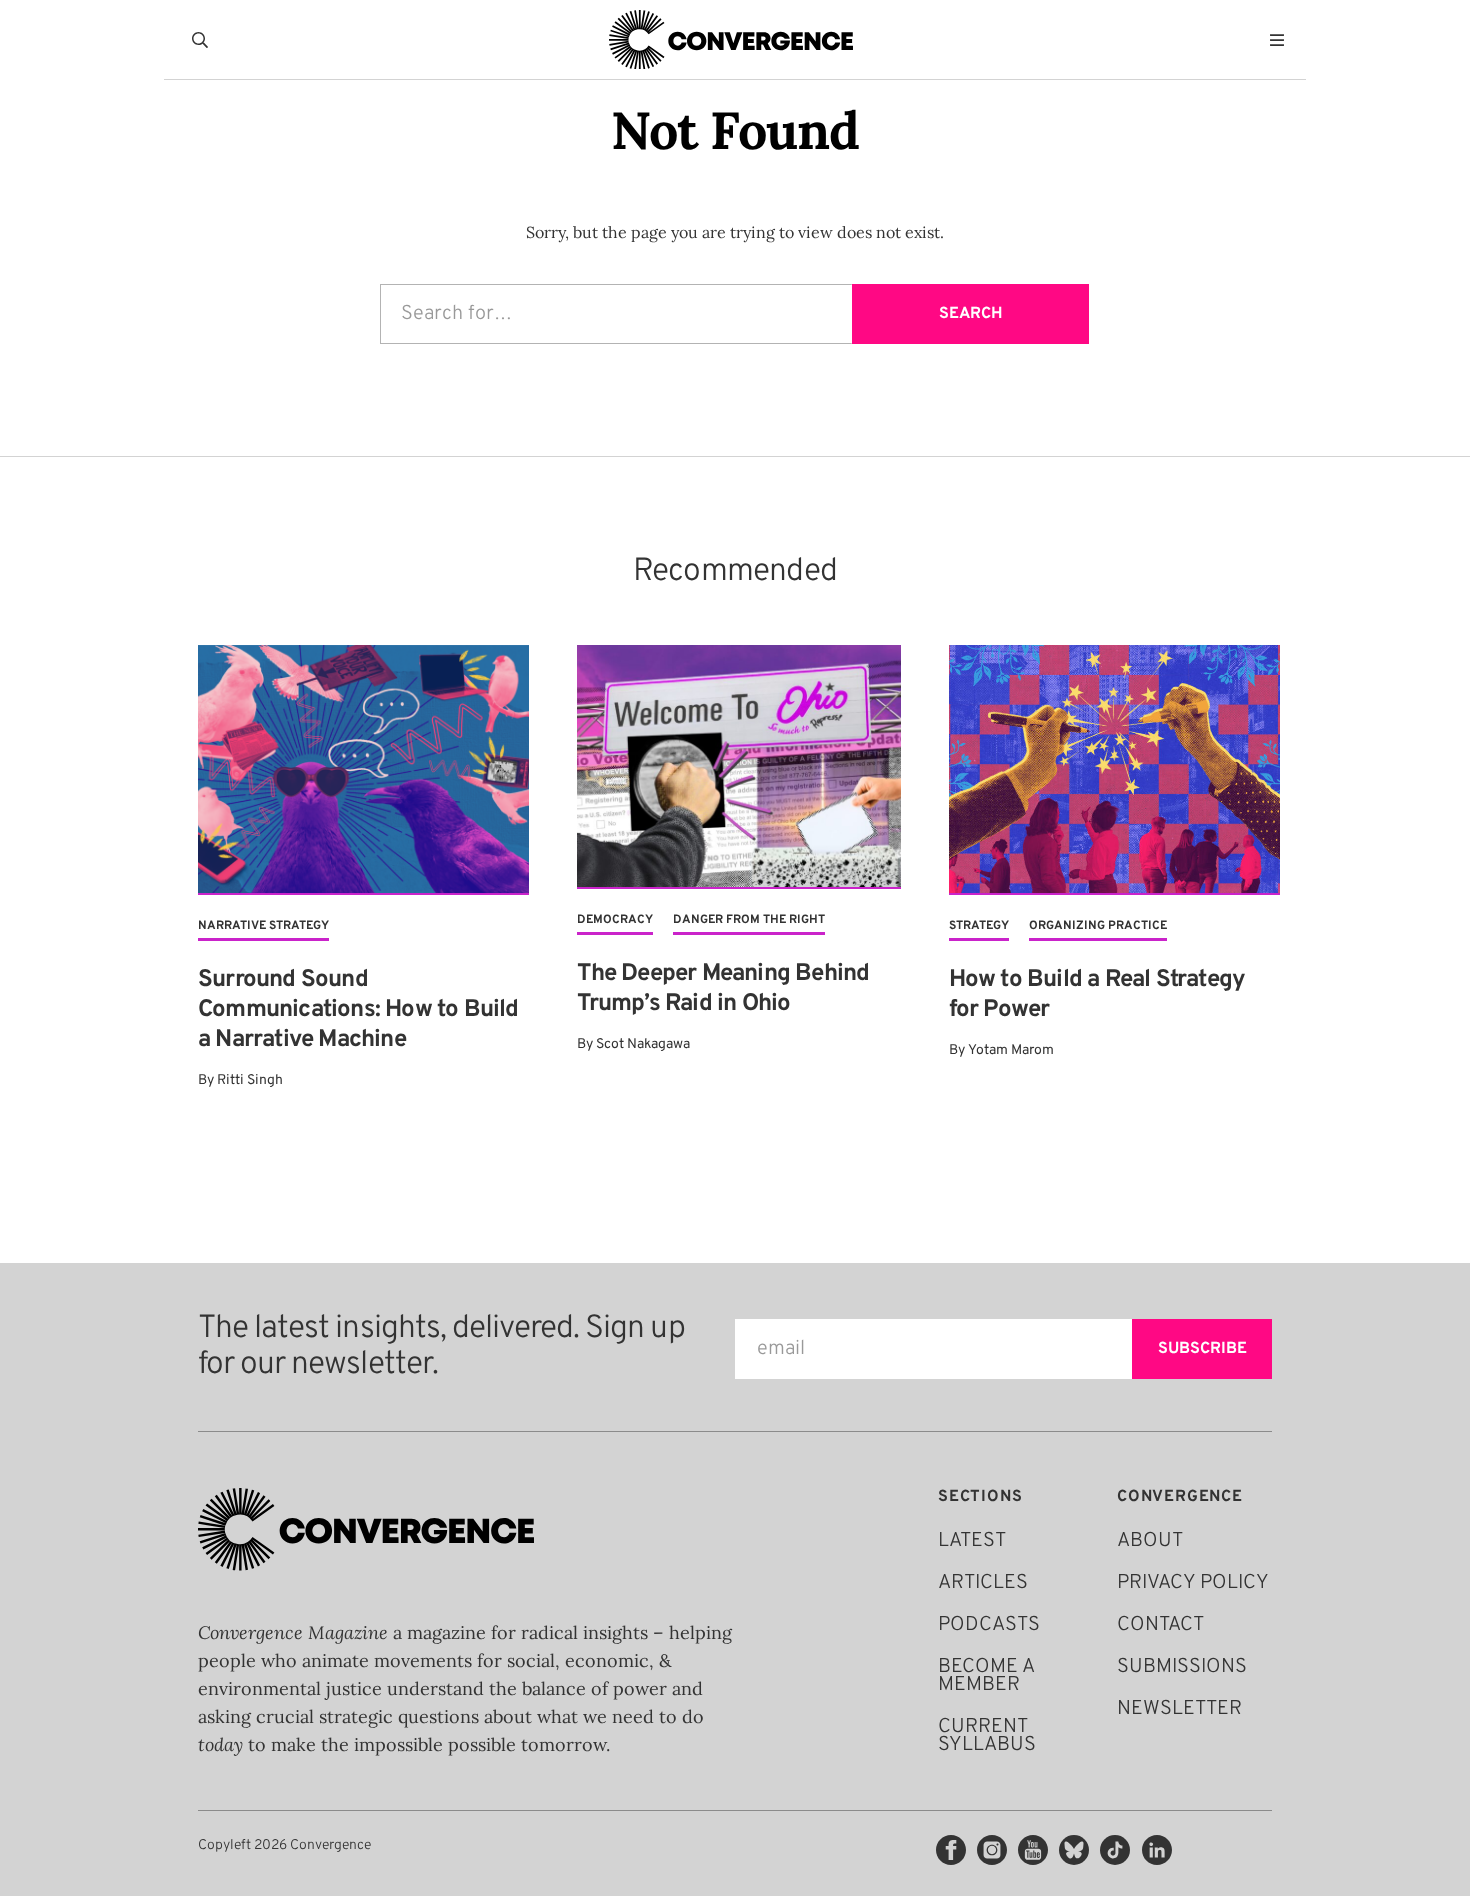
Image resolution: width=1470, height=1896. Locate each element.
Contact (1160, 1625)
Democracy (615, 920)
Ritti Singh (250, 1080)
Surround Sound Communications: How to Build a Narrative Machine (358, 1010)
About (1150, 1541)
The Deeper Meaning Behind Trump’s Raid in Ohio (723, 989)
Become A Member (986, 1676)
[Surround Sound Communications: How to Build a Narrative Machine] (363, 770)
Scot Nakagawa (643, 1044)
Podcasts (989, 1625)
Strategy (979, 926)
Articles (983, 1583)
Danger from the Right (749, 920)
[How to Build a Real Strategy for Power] (1114, 770)
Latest (972, 1541)
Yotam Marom (1011, 1050)
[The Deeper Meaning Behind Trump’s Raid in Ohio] (738, 767)
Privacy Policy (1193, 1583)
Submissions (1182, 1667)
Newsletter (1179, 1709)
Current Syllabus (987, 1736)
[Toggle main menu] (1282, 40)
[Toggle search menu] (204, 40)
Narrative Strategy (263, 926)
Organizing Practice (1098, 926)
